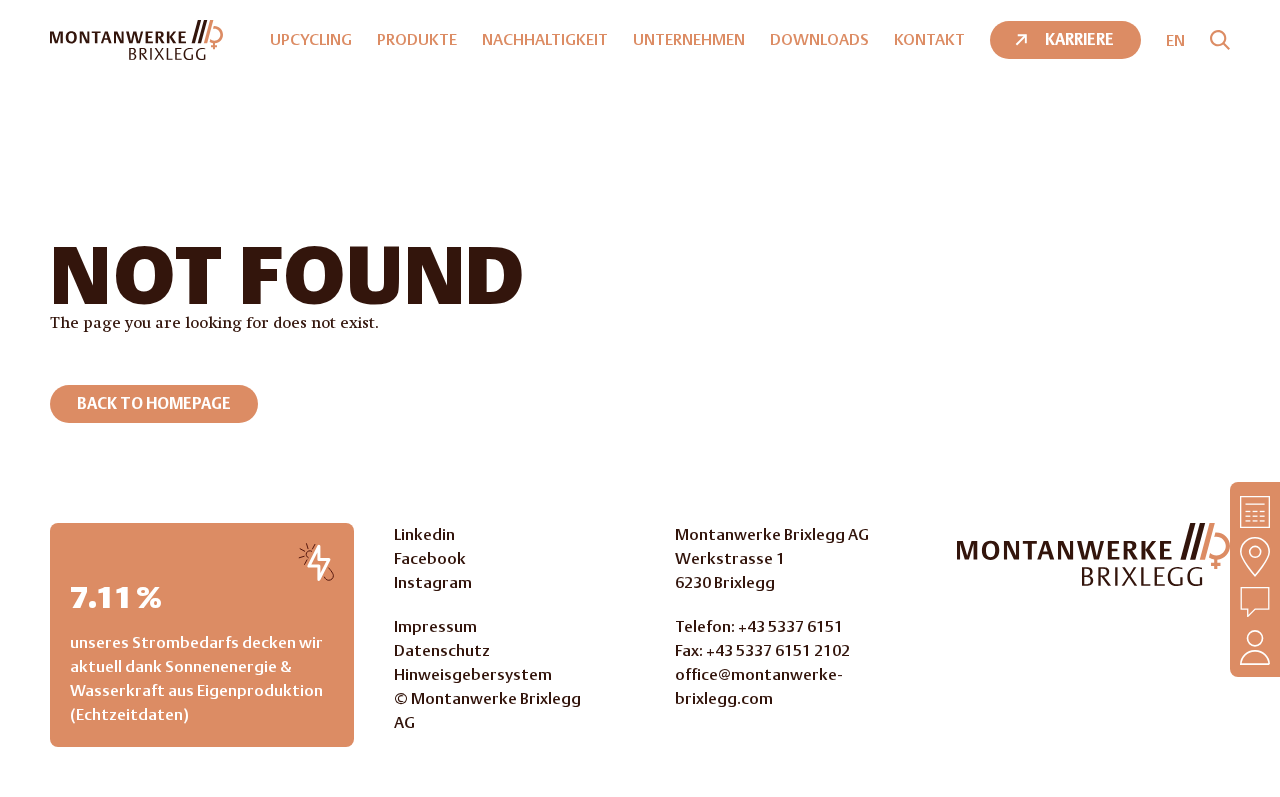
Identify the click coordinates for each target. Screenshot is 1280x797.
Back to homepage (154, 403)
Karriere (1079, 39)
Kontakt (929, 39)
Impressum (435, 626)
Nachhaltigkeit (545, 39)
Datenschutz (442, 650)
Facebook (430, 558)
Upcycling (311, 39)
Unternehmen (689, 39)
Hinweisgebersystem (473, 674)
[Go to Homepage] (1093, 554)
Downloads (819, 39)
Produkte (417, 39)
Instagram (433, 582)
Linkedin (424, 534)
